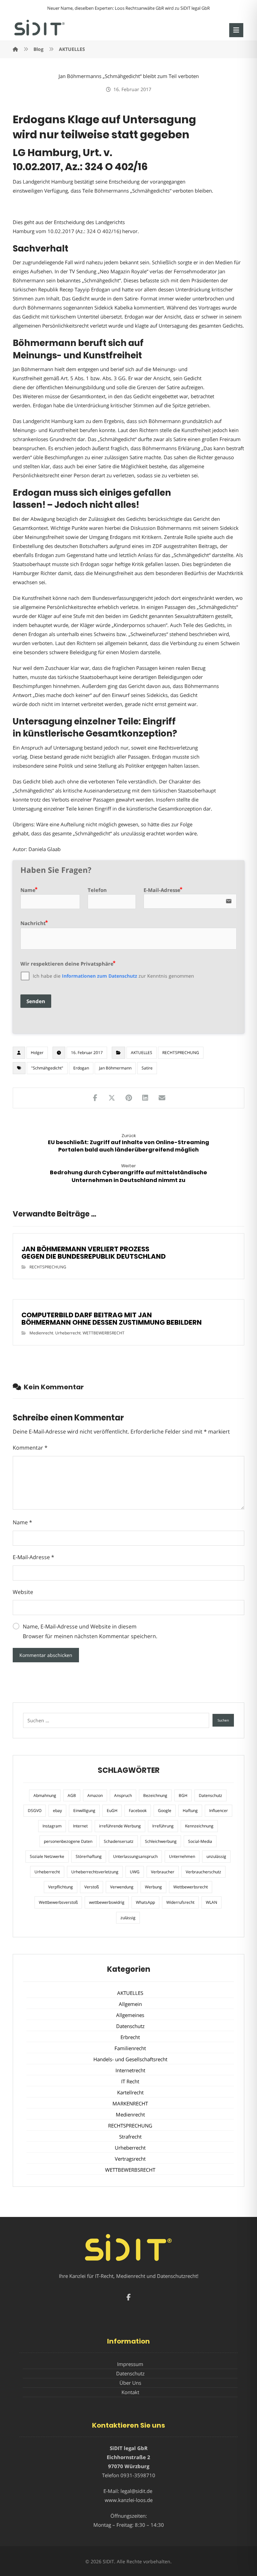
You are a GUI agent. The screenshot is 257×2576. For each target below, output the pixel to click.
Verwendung (122, 1887)
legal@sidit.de (136, 2491)
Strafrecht (130, 2137)
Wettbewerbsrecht (191, 1887)
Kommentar (30, 1448)
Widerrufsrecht (180, 1902)
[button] (236, 30)
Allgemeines (130, 2015)
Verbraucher (163, 1872)
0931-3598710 (138, 2475)
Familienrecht (130, 2048)
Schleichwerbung (161, 1841)
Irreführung (163, 1826)
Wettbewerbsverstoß (58, 1902)
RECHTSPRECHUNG (181, 1053)
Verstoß (92, 1887)
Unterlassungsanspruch (135, 1856)
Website (23, 1592)
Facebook (138, 1811)
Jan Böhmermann (115, 1068)
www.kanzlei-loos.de (129, 2500)
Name (22, 1522)
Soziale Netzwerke (47, 1856)
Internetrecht (130, 2070)
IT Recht (130, 2081)
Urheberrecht (68, 1333)
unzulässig (216, 1856)
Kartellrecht (130, 2092)
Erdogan (81, 1068)
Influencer (219, 1811)
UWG (135, 1872)
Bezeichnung (155, 1795)
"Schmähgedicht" (47, 1068)
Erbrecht (130, 2037)
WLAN (211, 1902)
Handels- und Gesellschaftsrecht (130, 2059)
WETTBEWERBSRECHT (104, 1333)
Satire (147, 1068)
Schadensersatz (119, 1841)
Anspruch (123, 1795)
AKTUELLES (142, 1053)
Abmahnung (45, 1795)
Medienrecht (41, 1333)
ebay (57, 1811)
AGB (72, 1795)
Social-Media (200, 1841)
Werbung (153, 1887)
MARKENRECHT (130, 2103)
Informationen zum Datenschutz (100, 976)
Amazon (95, 1795)
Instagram (52, 1826)
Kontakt (130, 2392)
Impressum (130, 2364)
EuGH (112, 1811)
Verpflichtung (61, 1887)
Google (165, 1811)
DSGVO (35, 1811)
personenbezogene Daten (68, 1841)
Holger (37, 1053)
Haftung (190, 1811)
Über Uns (130, 2383)
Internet (80, 1826)
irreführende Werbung (120, 1826)
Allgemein (130, 2004)
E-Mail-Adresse (33, 1557)
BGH (183, 1795)
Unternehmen (182, 1856)
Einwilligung (84, 1811)
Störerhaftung (89, 1856)
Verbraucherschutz (203, 1872)
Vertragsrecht (130, 2159)
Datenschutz (210, 1795)
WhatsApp (145, 1902)
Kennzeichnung (199, 1826)
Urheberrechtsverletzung (95, 1872)
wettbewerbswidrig (107, 1902)
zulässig (128, 1918)
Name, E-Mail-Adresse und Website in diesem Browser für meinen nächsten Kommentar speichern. (90, 1631)
